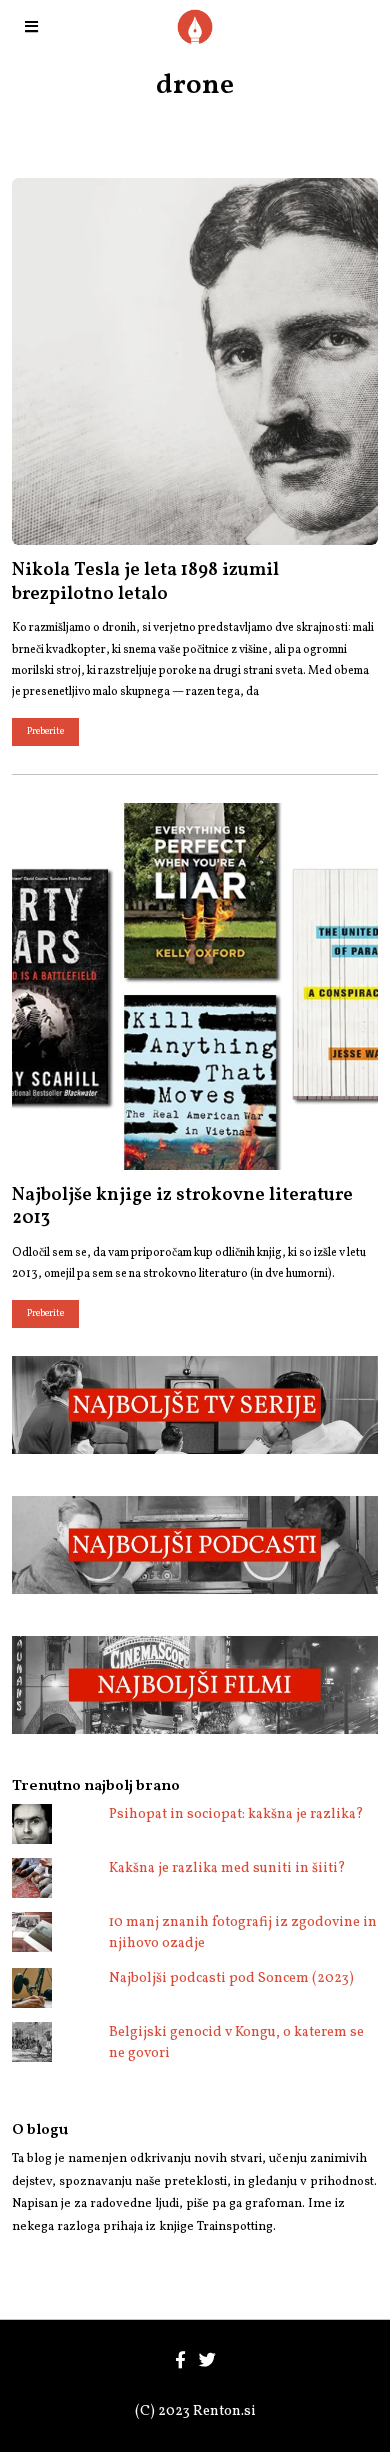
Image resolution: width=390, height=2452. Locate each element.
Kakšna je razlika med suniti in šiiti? (227, 1868)
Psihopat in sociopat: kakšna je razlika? (236, 1814)
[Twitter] (207, 2360)
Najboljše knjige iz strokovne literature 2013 (182, 1207)
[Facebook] (180, 2360)
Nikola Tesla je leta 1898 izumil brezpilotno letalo (145, 582)
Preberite (45, 731)
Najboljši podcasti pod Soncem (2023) (231, 1978)
